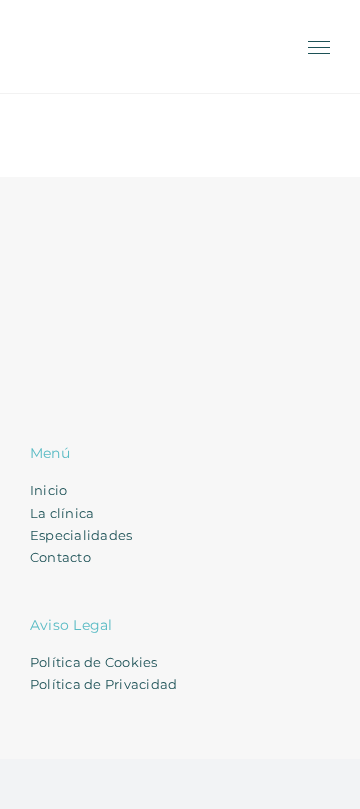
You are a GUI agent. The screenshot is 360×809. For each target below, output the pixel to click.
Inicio (48, 490)
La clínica (62, 513)
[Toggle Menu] (319, 48)
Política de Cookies (94, 662)
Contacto (60, 557)
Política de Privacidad (103, 684)
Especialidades (81, 535)
